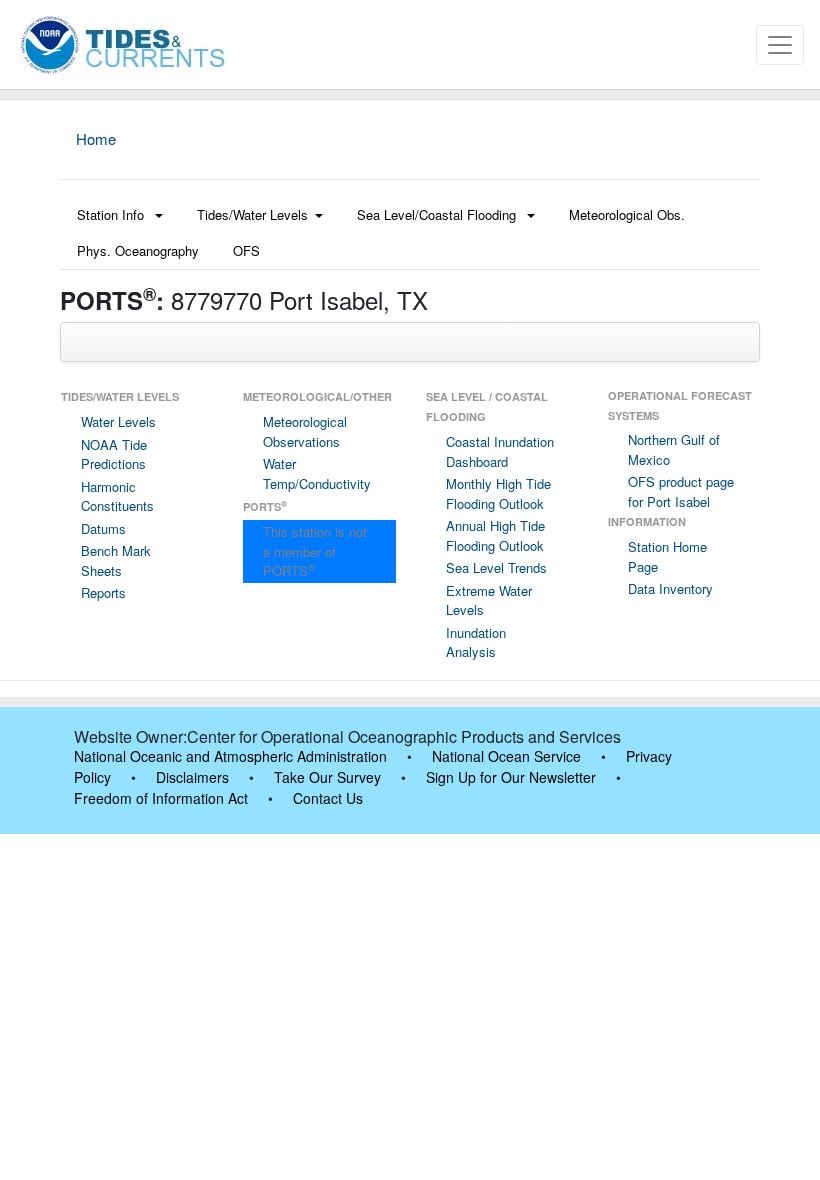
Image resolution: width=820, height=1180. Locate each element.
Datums (103, 528)
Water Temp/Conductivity (317, 473)
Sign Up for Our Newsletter (511, 777)
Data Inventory (670, 588)
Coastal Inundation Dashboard (500, 451)
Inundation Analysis (476, 642)
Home (96, 138)
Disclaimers (192, 777)
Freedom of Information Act (161, 798)
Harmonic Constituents (117, 496)
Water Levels (118, 421)
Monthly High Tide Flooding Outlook (498, 493)
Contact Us (328, 798)
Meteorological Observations (305, 431)
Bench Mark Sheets (116, 560)
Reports (103, 592)
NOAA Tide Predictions (114, 454)
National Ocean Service (506, 756)
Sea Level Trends (496, 567)
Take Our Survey (327, 777)
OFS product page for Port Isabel (681, 491)
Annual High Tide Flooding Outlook (495, 535)
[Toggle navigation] (780, 45)
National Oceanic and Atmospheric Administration (230, 756)
